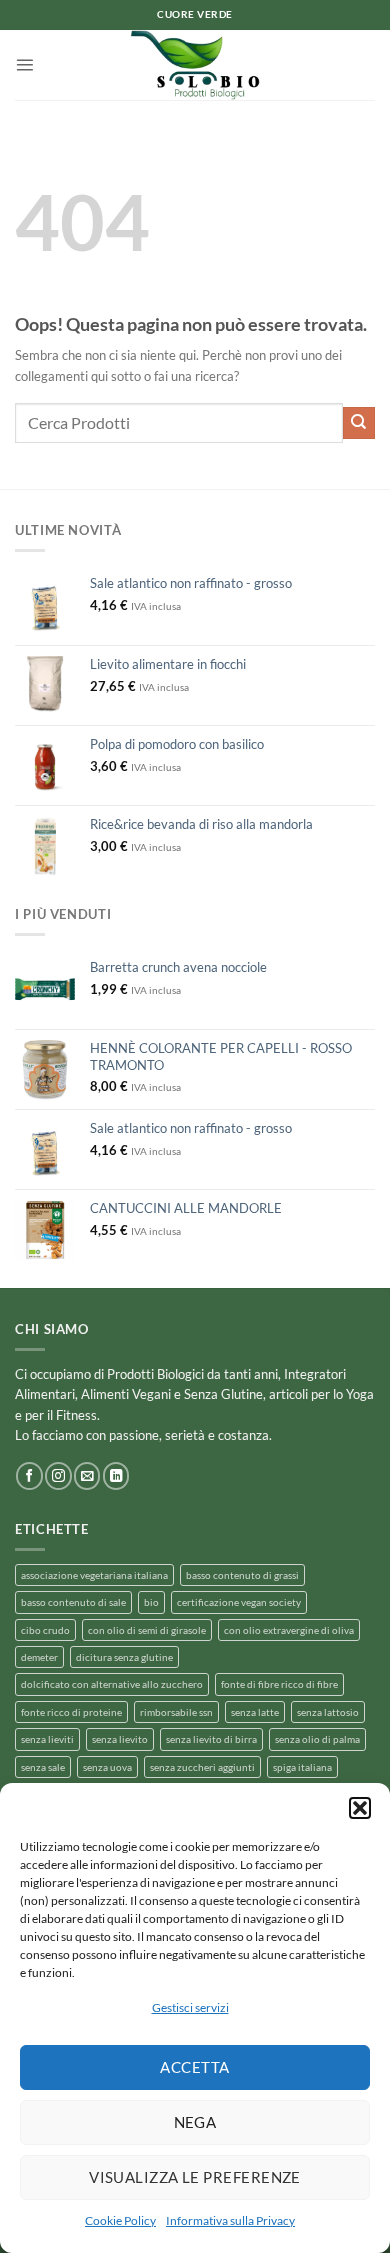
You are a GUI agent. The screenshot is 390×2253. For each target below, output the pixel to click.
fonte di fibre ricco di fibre (279, 1684)
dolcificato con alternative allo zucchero (112, 1684)
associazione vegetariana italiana (94, 1575)
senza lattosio (328, 1712)
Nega (195, 2122)
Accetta (194, 2067)
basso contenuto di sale (73, 1602)
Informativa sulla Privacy (230, 2220)
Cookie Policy (120, 2220)
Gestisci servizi (190, 2007)
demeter (39, 1657)
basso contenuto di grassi (242, 1575)
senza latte (255, 1712)
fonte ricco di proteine (71, 1712)
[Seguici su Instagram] (58, 1475)
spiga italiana (302, 1767)
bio (151, 1602)
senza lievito (120, 1739)
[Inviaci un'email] (87, 1475)
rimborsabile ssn (176, 1712)
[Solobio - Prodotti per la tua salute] (195, 65)
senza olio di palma (317, 1739)
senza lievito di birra (211, 1739)
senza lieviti (47, 1739)
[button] (360, 1808)
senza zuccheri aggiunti (202, 1767)
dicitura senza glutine (124, 1657)
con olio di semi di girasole (147, 1630)
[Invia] (359, 423)
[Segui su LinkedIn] (116, 1475)
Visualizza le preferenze (195, 2177)
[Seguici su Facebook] (29, 1475)
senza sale (43, 1767)
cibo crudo (45, 1630)
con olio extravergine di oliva (289, 1630)
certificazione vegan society (239, 1602)
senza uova (107, 1767)
